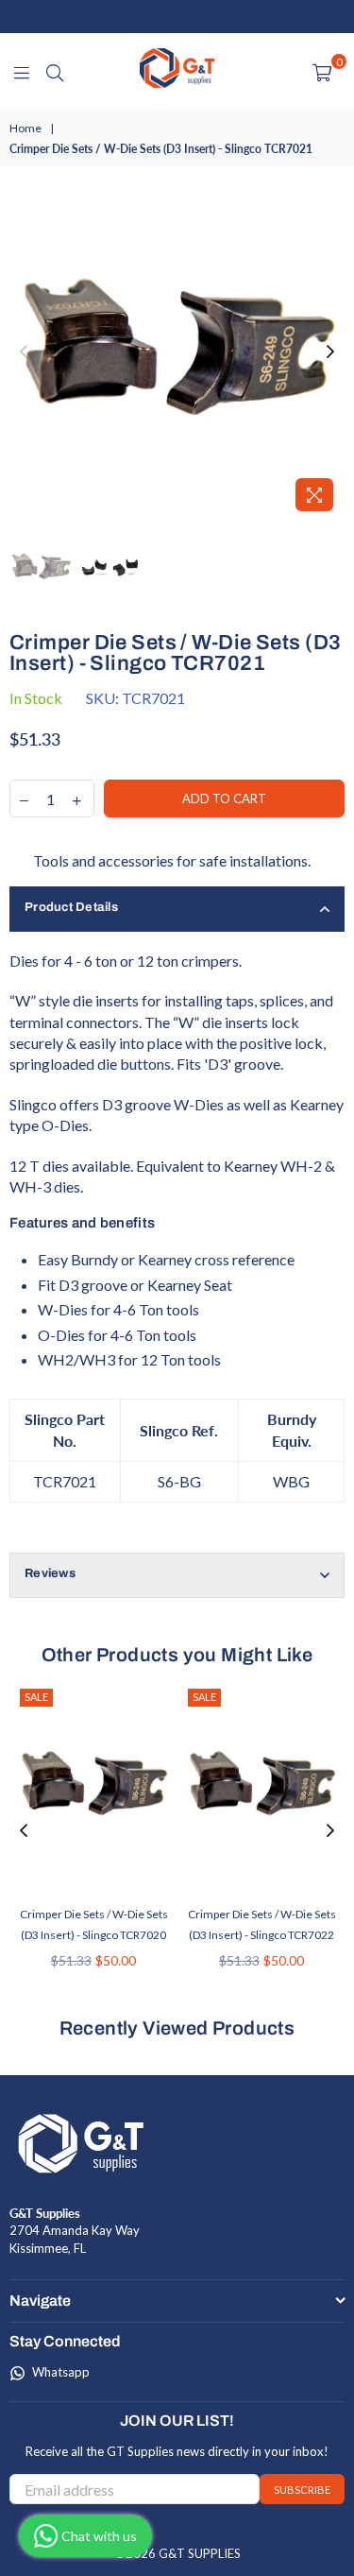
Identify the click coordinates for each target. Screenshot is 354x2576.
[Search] (55, 71)
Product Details (71, 907)
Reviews (50, 1573)
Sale (36, 1697)
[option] (177, 353)
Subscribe (302, 2490)
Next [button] (330, 352)
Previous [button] (24, 352)
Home (25, 128)
